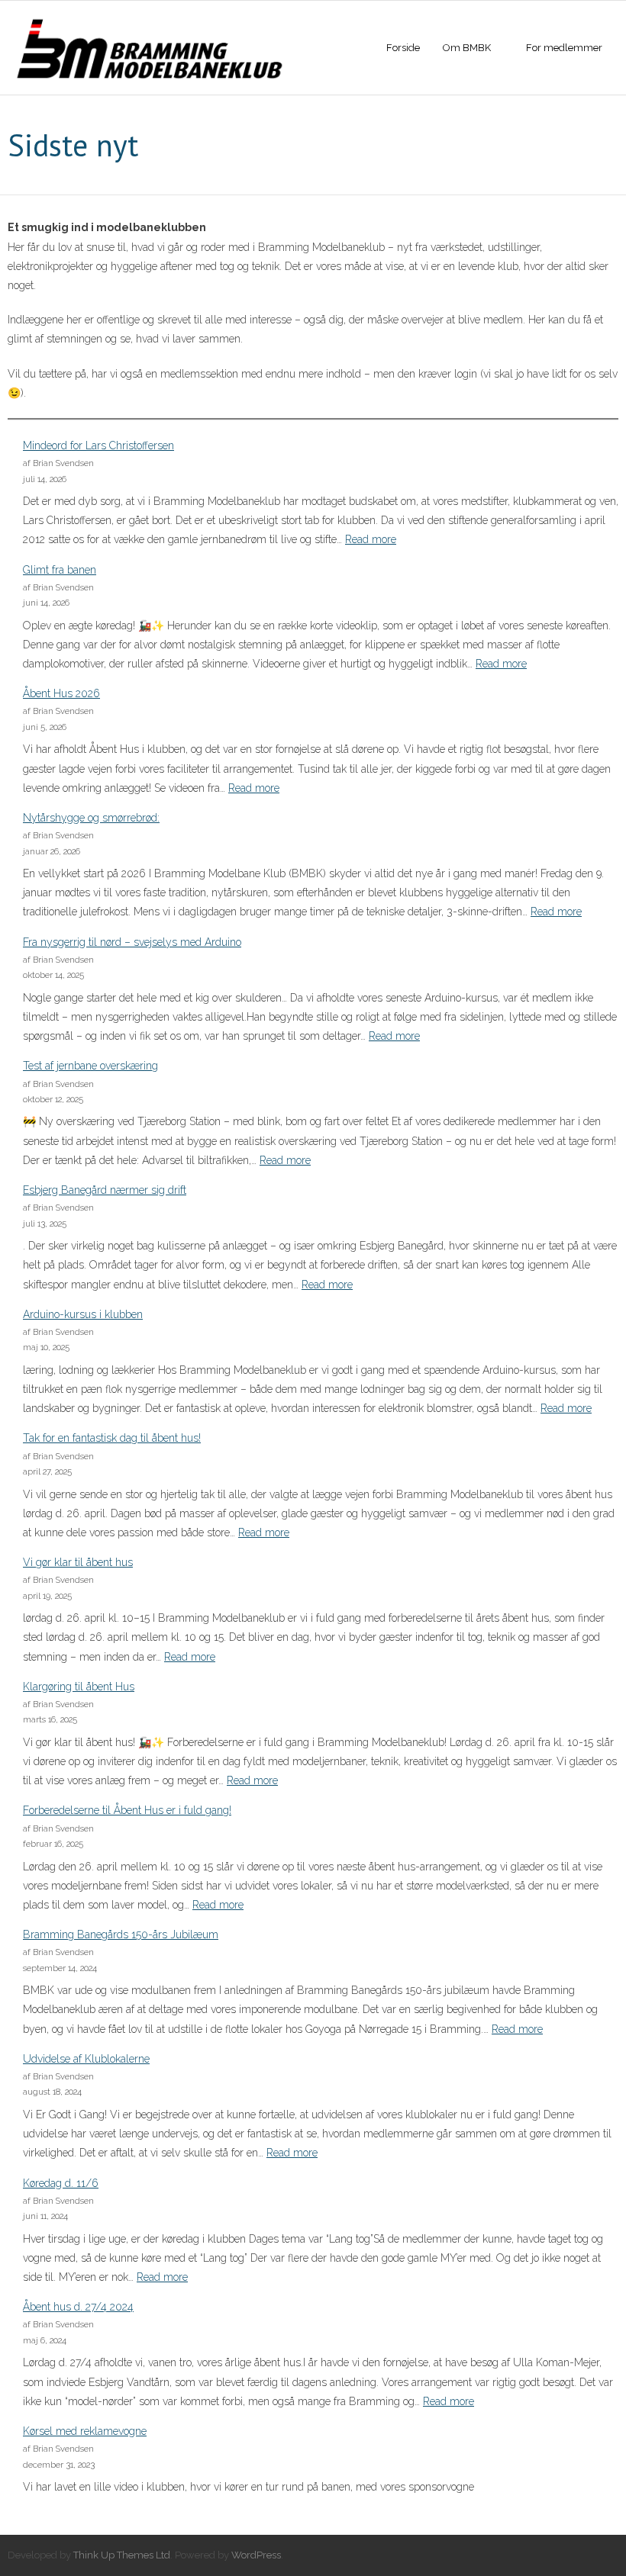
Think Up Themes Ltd (122, 2555)
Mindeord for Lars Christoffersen (98, 445)
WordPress (256, 2555)
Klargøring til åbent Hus (79, 1687)
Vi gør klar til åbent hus (78, 1562)
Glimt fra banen (60, 570)
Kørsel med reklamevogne (85, 2431)
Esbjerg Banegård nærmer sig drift (105, 1190)
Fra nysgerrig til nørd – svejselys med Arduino (132, 942)
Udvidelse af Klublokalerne (86, 2059)
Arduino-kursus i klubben (83, 1314)
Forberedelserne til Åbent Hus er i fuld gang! (127, 1810)
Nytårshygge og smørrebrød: (91, 818)
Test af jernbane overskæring (90, 1066)
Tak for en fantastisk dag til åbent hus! (112, 1438)
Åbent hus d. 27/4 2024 (78, 2307)
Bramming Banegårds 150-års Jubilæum (121, 1934)
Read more (371, 539)
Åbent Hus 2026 (61, 693)
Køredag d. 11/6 (61, 2183)
